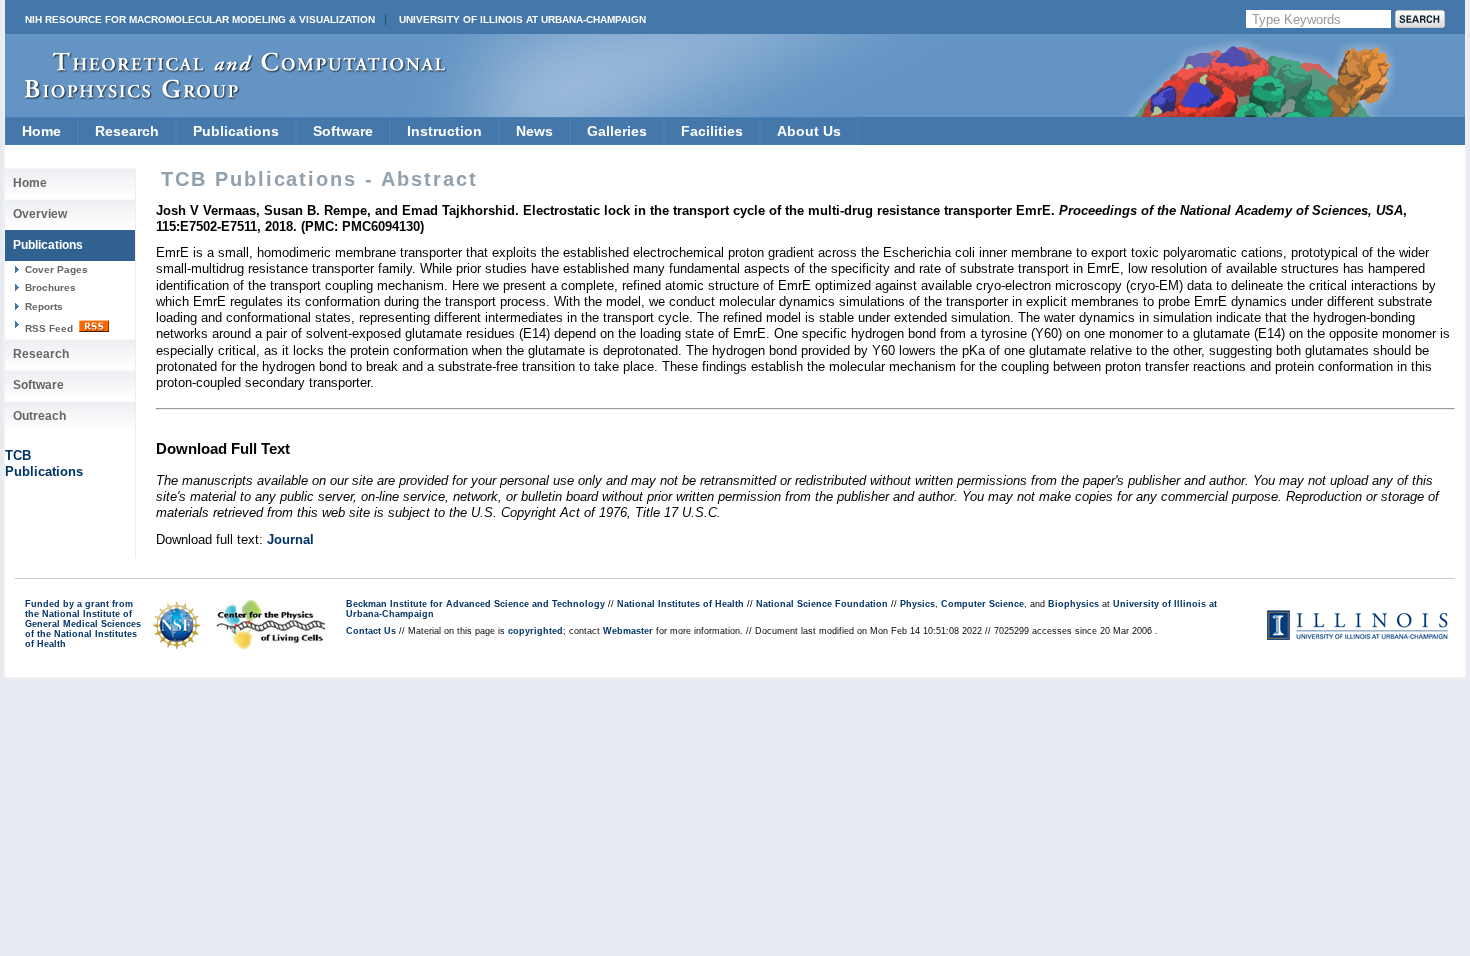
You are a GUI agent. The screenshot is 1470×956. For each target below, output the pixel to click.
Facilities (712, 131)
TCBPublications (44, 463)
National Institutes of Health (680, 604)
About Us (809, 131)
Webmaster (628, 631)
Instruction (444, 131)
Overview (40, 214)
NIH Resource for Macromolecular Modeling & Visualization (200, 19)
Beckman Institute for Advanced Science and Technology (475, 604)
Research (127, 131)
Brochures (50, 287)
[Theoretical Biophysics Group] (226, 94)
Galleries (617, 131)
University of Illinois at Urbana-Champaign (522, 19)
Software (343, 131)
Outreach (39, 416)
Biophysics (1073, 604)
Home (41, 131)
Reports (44, 306)
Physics (917, 604)
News (534, 131)
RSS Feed (50, 328)
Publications (236, 131)
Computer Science (982, 604)
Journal (290, 539)
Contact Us (371, 631)
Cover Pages (56, 269)
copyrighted (535, 631)
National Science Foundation (822, 604)
